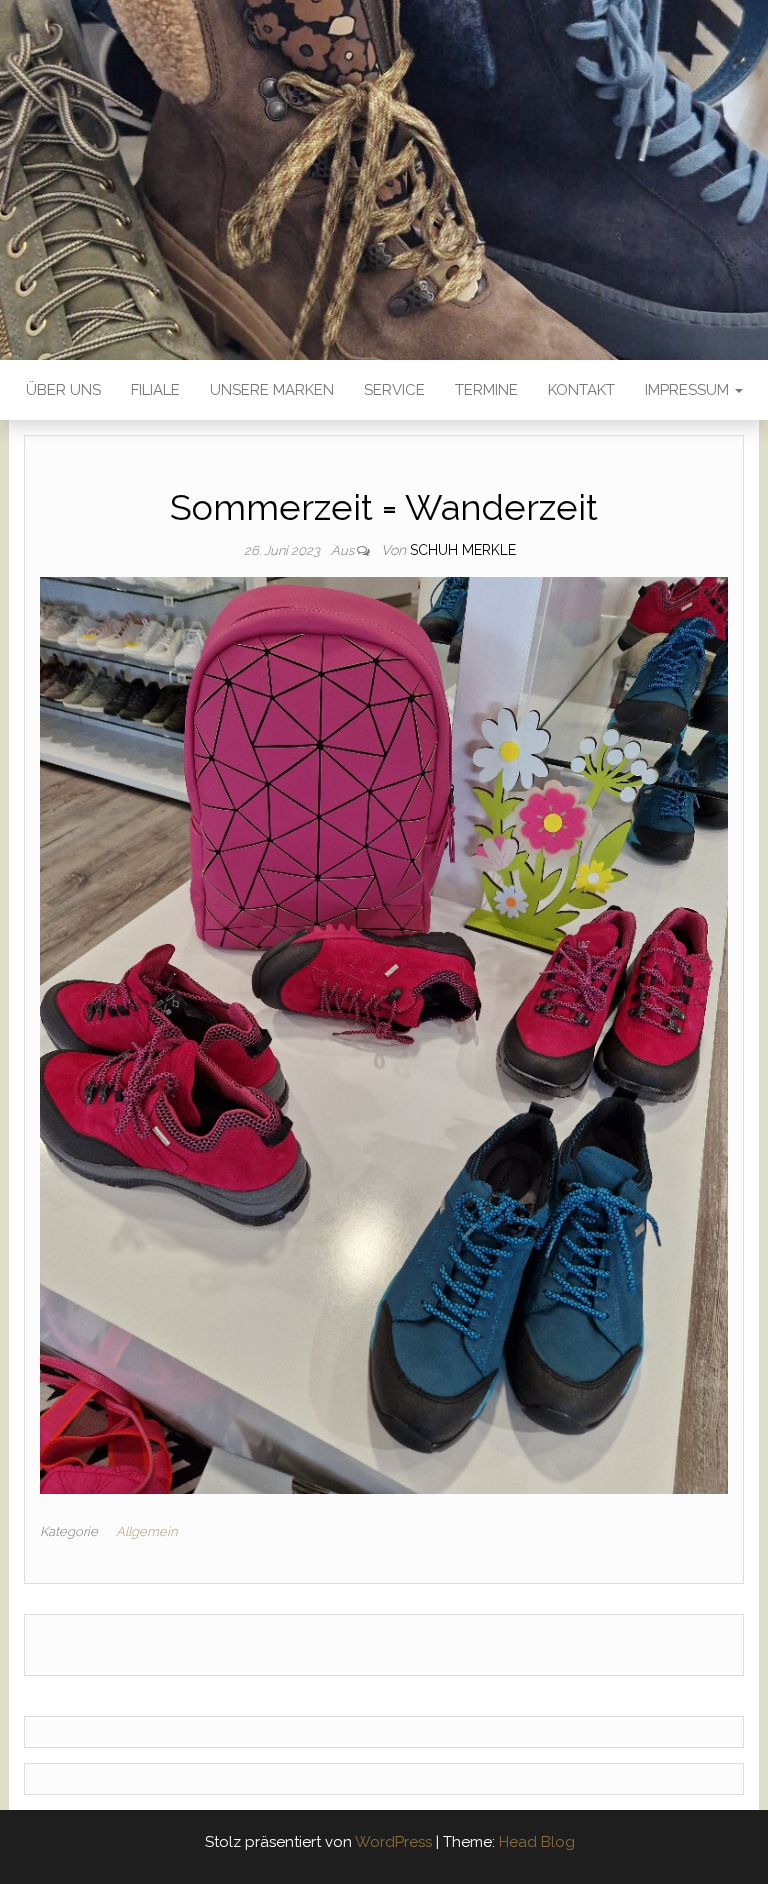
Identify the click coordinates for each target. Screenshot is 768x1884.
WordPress (393, 1842)
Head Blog (537, 1842)
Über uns (63, 390)
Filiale (155, 390)
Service (394, 390)
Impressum (689, 390)
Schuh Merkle (463, 550)
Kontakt (581, 390)
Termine (486, 390)
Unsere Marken (272, 390)
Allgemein (146, 1531)
